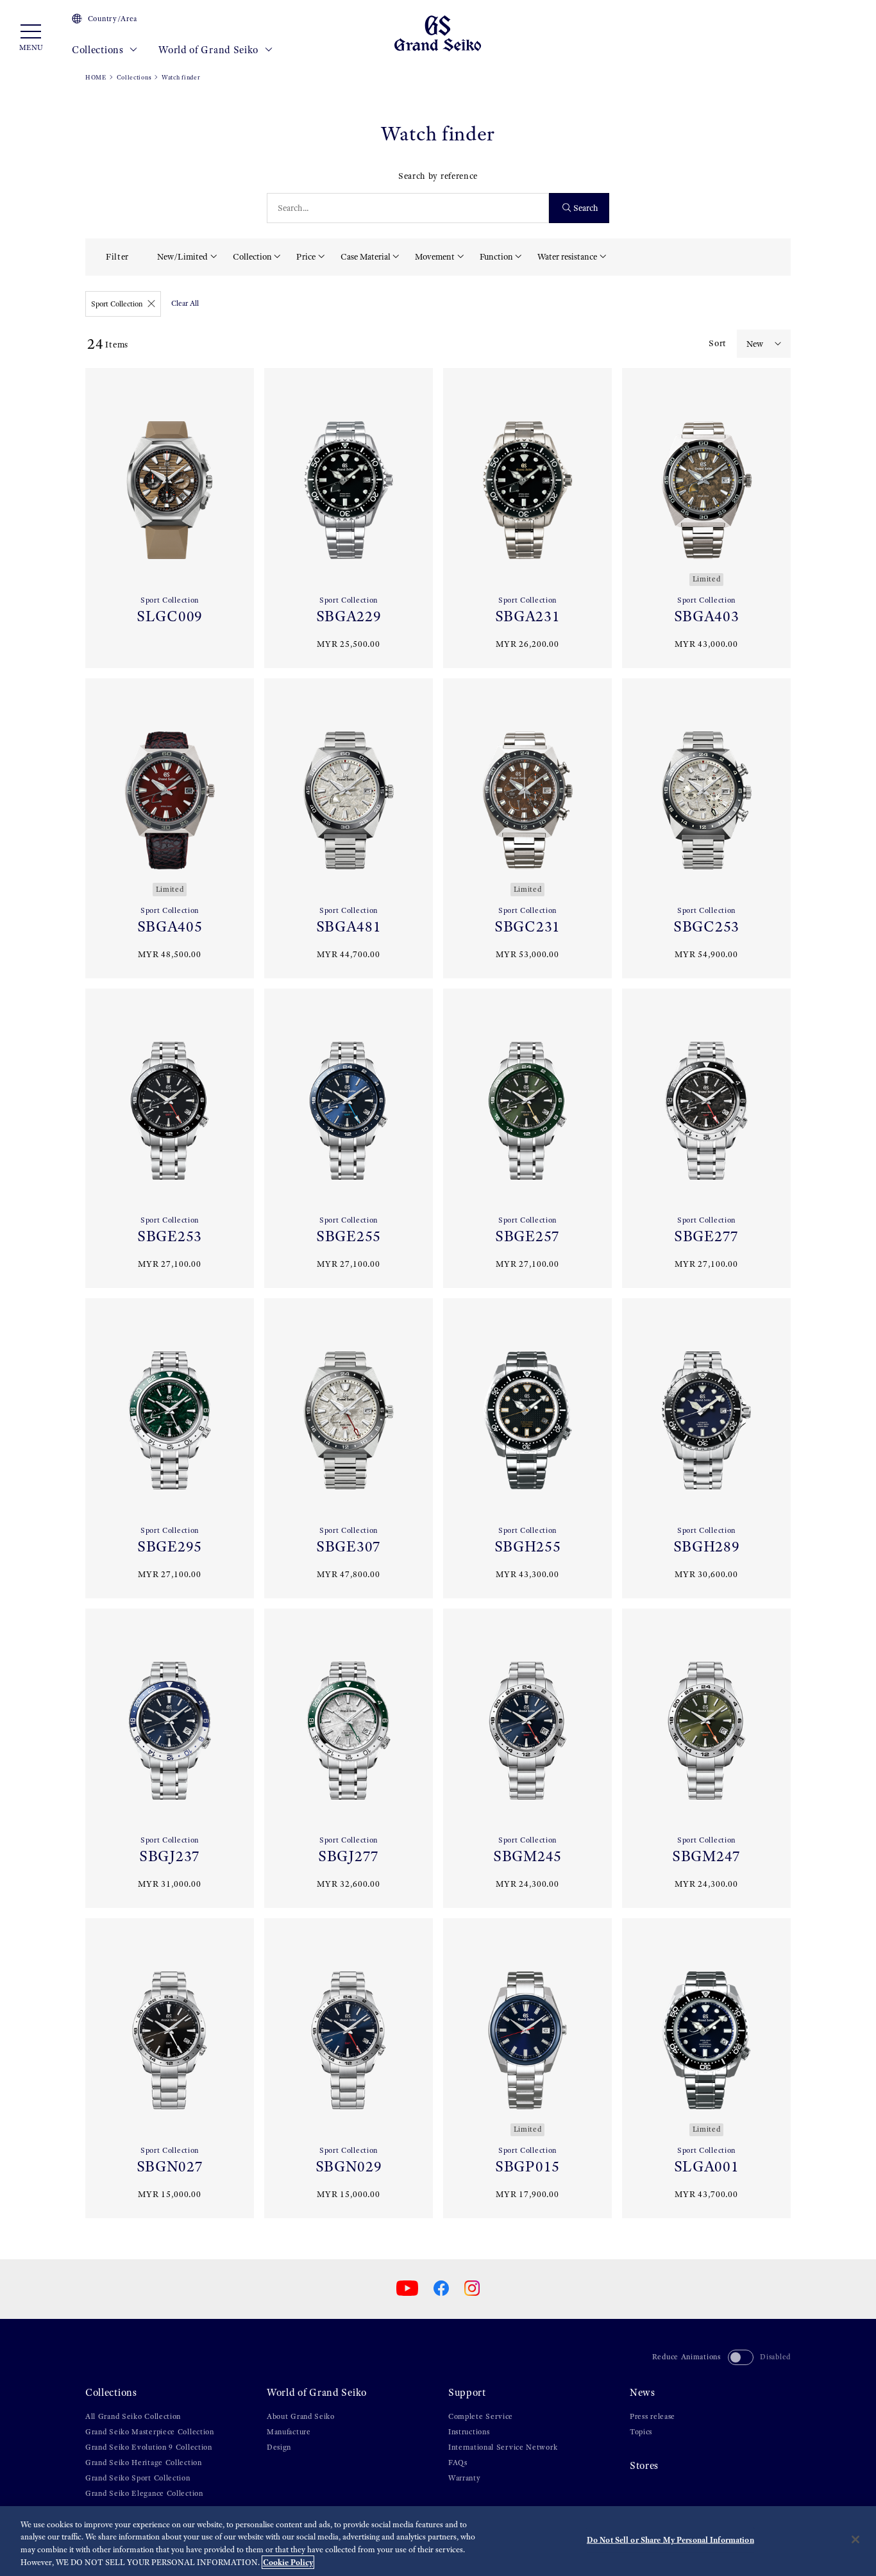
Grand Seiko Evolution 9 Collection (149, 2447)
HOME (96, 77)
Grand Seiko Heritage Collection (144, 2463)
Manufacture (289, 2432)
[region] (438, 2541)
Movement (435, 257)
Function (496, 257)
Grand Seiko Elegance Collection (144, 2493)
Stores (644, 2465)
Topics (641, 2432)
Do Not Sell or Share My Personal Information (670, 2540)
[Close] (855, 2539)
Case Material (366, 257)
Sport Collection (117, 304)
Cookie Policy (288, 2562)
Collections (99, 50)
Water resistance (567, 257)
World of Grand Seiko (210, 50)
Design (279, 2447)
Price (306, 257)
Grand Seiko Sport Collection (138, 2478)
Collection (252, 257)
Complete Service (481, 2416)
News (643, 2392)
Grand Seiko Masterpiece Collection (150, 2432)
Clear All (185, 303)
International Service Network (503, 2447)
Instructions (469, 2432)
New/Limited (182, 257)
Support (467, 2392)
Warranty (465, 2478)
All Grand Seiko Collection (133, 2416)
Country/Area (113, 19)
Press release (653, 2416)
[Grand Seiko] (438, 32)
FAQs (458, 2463)
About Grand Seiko (301, 2416)
